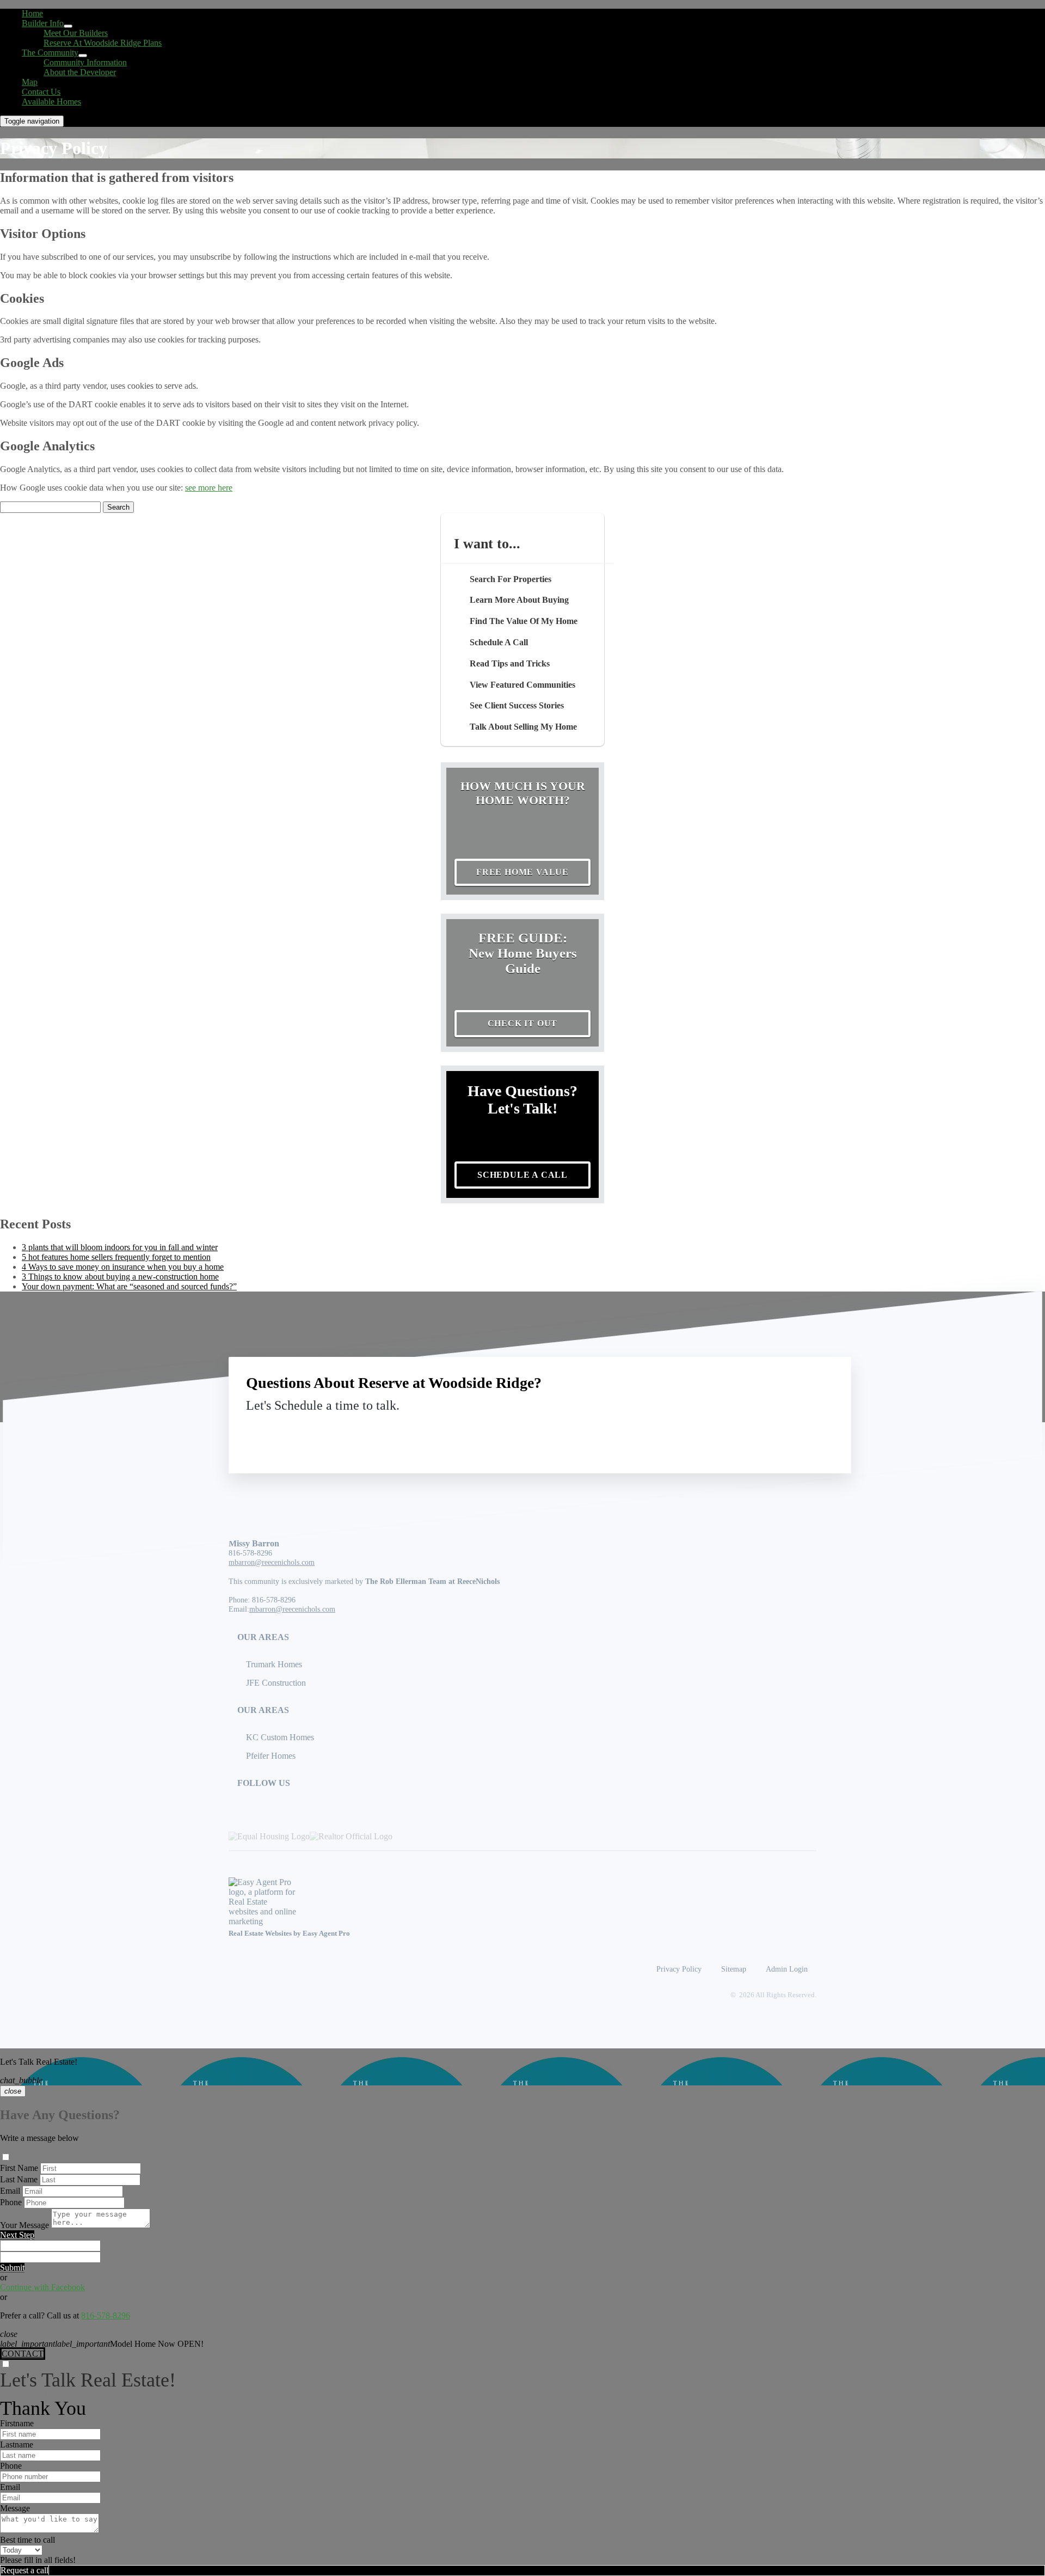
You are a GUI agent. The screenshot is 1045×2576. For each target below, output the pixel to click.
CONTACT (23, 2354)
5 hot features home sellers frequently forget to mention (116, 1257)
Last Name (19, 2179)
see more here (209, 488)
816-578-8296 (250, 1553)
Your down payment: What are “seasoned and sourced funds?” (129, 1286)
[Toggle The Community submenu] (83, 56)
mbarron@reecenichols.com (272, 1562)
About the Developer (80, 72)
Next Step (17, 2235)
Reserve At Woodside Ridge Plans (103, 43)
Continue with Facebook (42, 2287)
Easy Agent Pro (327, 1933)
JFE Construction (276, 1683)
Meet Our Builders (76, 33)
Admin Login (787, 1969)
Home (32, 13)
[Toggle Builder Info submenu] (68, 26)
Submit (12, 2268)
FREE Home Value (522, 872)
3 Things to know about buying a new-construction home (120, 1277)
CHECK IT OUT (523, 1023)
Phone (11, 2202)
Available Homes (51, 102)
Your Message (24, 2225)
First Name (19, 2168)
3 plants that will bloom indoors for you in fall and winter (120, 1247)
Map (30, 82)
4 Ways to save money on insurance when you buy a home (123, 1267)
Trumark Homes (274, 1664)
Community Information (85, 62)
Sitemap (734, 1969)
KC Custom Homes (280, 1737)
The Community (50, 53)
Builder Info (43, 23)
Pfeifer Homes (271, 1756)
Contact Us (41, 92)
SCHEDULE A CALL (522, 1175)
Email (10, 2191)
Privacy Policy (679, 1969)
